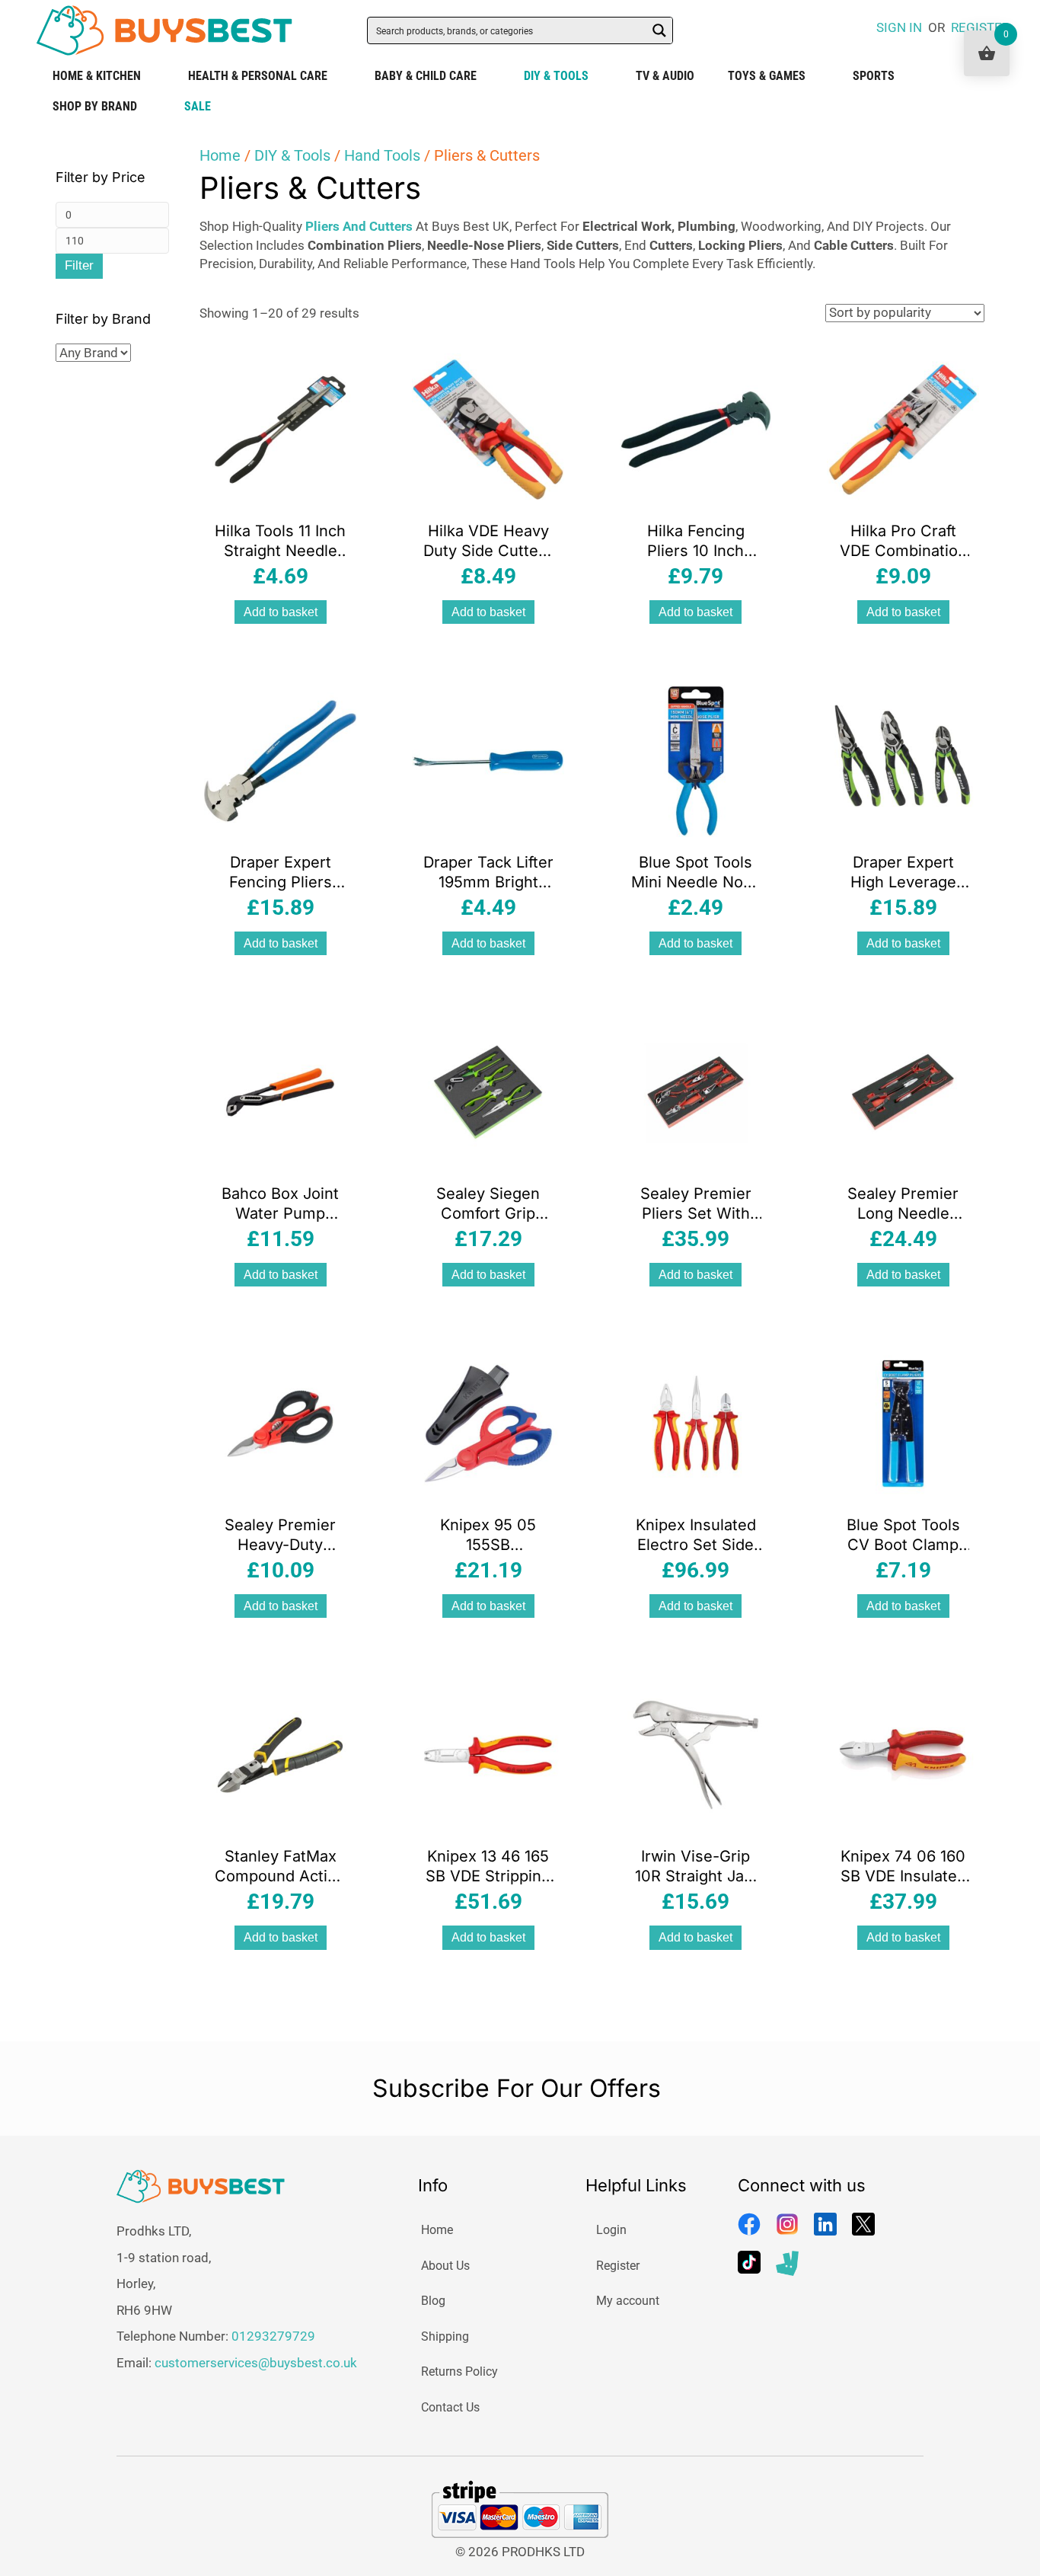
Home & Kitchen (97, 76)
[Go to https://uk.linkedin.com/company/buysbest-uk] (825, 2224)
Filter (79, 265)
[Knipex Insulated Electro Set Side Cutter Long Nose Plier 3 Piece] (696, 1423)
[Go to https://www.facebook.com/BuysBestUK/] (749, 2224)
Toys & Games (767, 76)
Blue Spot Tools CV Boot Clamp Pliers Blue (903, 1545)
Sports (874, 76)
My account (628, 2301)
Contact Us (450, 2407)
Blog (433, 2301)
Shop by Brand (95, 106)
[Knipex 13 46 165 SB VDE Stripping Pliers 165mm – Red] (488, 1754)
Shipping (445, 2336)
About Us (445, 2266)
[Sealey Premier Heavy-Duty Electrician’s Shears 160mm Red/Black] (280, 1423)
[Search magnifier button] (659, 30)
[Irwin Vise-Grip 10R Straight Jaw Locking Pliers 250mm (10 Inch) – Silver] (696, 1754)
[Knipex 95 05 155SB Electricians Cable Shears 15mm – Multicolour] (488, 1423)
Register (618, 2266)
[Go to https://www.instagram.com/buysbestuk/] (787, 2224)
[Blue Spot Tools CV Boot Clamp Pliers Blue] (903, 1423)
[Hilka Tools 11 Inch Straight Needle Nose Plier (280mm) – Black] (280, 428)
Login (611, 2230)
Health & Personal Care (258, 76)
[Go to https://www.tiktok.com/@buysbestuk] (749, 2262)
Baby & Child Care (426, 76)
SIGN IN (899, 27)
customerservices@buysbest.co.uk (256, 2363)
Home (220, 155)
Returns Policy (459, 2371)
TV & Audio (665, 76)
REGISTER (980, 27)
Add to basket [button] (281, 612)
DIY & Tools (556, 76)
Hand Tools (382, 155)
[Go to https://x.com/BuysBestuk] (863, 2224)
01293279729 (273, 2336)
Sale (198, 106)
